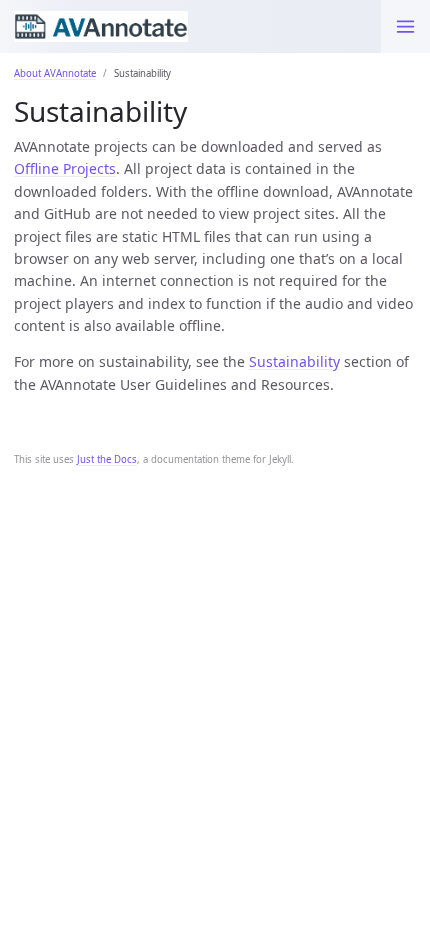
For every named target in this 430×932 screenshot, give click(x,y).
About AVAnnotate (55, 73)
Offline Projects (65, 168)
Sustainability (294, 361)
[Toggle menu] (405, 26)
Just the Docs (107, 459)
